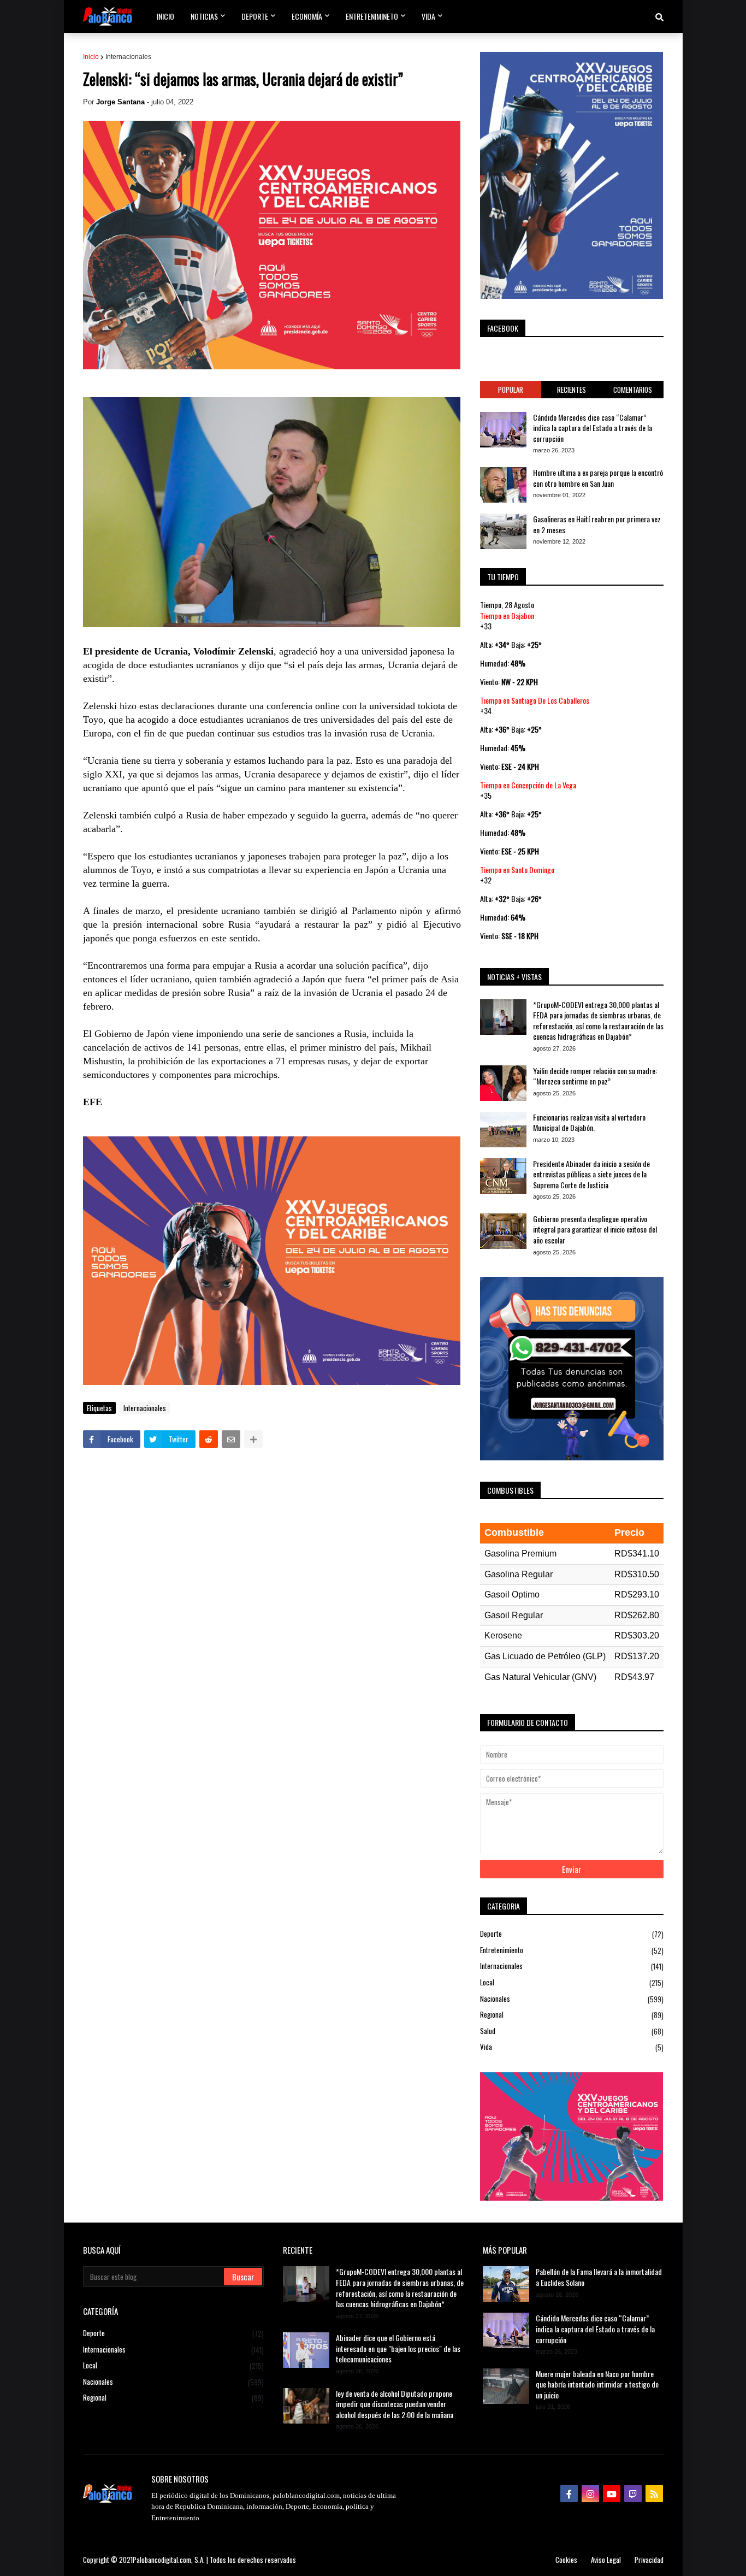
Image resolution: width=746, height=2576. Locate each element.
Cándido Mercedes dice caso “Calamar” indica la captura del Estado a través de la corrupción (593, 428)
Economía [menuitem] (307, 16)
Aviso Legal (606, 2560)
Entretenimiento (572, 1950)
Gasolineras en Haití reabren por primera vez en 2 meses (597, 524)
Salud (572, 2031)
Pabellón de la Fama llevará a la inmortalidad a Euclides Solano (599, 2277)
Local (572, 1982)
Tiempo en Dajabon (507, 615)
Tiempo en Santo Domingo (517, 870)
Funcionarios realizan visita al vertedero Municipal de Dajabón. (589, 1122)
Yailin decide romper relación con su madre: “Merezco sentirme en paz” (595, 1076)
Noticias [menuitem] (204, 16)
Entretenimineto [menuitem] (372, 16)
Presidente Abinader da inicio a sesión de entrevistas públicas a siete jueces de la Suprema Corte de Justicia (591, 1174)
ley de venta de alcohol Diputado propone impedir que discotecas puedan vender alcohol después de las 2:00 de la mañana (395, 2404)
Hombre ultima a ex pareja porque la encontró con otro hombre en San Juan (598, 478)
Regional (572, 2015)
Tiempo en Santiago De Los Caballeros (535, 700)
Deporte (572, 1934)
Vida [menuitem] (428, 16)
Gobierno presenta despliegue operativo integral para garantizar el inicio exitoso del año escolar (595, 1230)
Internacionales (128, 57)
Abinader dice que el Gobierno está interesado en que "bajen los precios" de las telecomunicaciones (398, 2348)
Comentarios (633, 390)
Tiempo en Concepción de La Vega (528, 785)
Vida (572, 2047)
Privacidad (649, 2560)
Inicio (91, 57)
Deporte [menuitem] (255, 16)
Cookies (566, 2560)
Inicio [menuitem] (165, 16)
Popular (511, 390)
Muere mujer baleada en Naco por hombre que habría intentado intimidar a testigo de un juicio (597, 2385)
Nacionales (572, 1999)
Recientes (572, 390)
